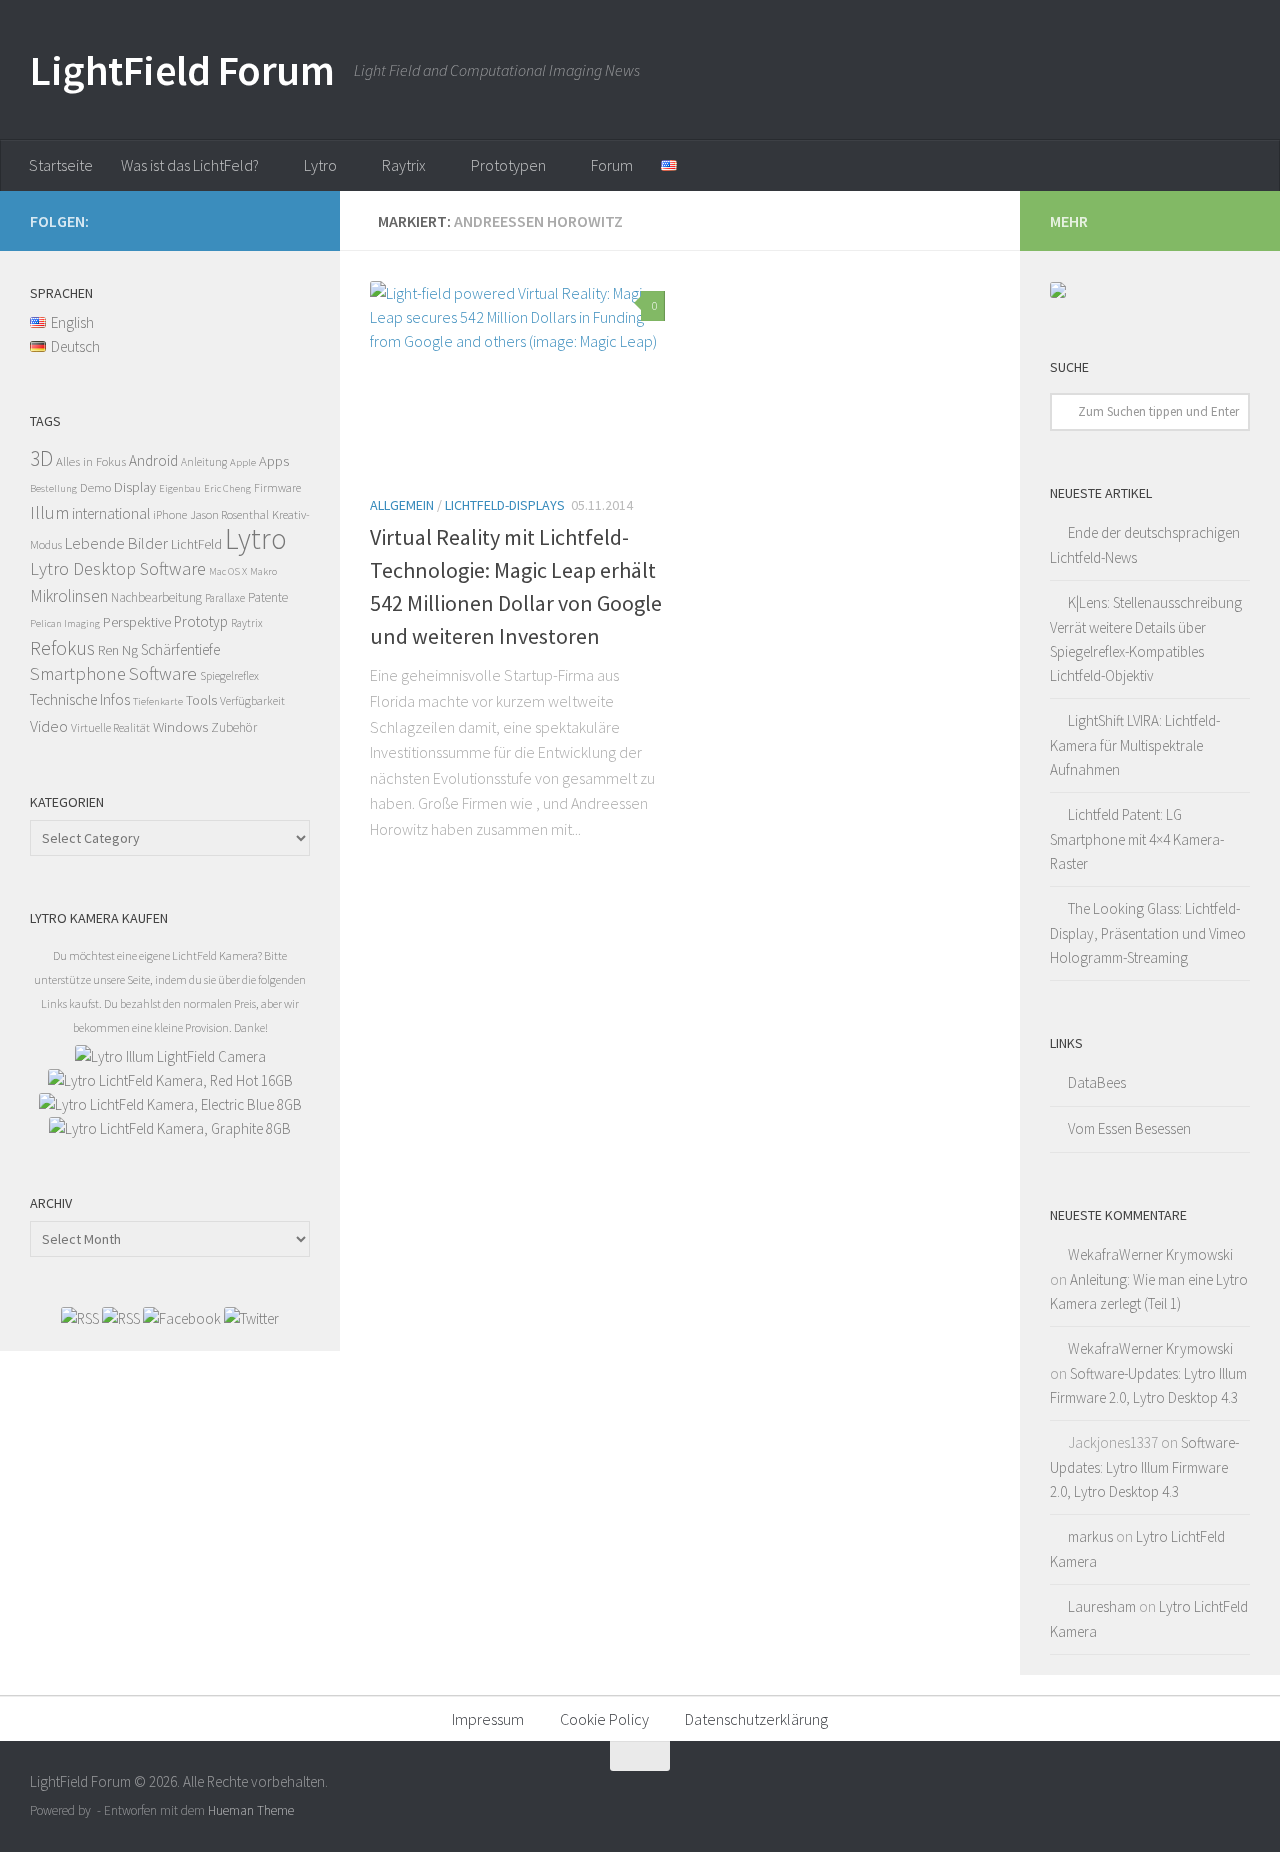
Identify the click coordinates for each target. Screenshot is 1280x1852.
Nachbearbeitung (156, 597)
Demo (95, 487)
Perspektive (137, 621)
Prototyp (201, 621)
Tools (201, 700)
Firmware (277, 487)
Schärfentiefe (180, 649)
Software (163, 673)
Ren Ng (118, 650)
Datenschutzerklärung (756, 1719)
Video (49, 726)
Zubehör (234, 727)
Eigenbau (180, 488)
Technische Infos (80, 699)
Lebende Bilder (116, 543)
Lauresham (1102, 1606)
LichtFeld (196, 544)
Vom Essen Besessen (1129, 1128)
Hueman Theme (251, 1810)
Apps (274, 461)
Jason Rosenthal (229, 514)
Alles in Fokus (91, 461)
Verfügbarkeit (252, 700)
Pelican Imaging (65, 623)
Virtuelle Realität (110, 727)
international (111, 513)
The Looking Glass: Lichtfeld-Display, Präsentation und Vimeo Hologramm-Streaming (1148, 933)
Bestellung (53, 488)
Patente (268, 597)
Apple (243, 462)
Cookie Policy (604, 1719)
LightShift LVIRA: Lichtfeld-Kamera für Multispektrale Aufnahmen (1135, 745)
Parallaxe (225, 598)
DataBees (1097, 1082)
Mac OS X (228, 571)
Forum (612, 165)
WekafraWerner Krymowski (1150, 1254)
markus (1090, 1536)
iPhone (170, 514)
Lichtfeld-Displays (505, 505)
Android (153, 460)
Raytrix (404, 165)
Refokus (62, 648)
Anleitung (204, 462)
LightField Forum (182, 70)
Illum (49, 512)
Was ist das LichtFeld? (190, 165)
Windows (180, 726)
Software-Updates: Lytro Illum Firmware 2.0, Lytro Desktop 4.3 (1144, 1467)
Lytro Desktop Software (118, 568)
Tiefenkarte (158, 701)
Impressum (488, 1719)
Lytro (320, 165)
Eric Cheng (227, 488)
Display (135, 487)
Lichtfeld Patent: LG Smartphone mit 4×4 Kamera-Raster (1137, 839)
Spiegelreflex (229, 675)
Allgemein (402, 505)
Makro (263, 571)
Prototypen (508, 165)
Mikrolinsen (69, 596)
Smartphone (78, 673)
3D (41, 458)
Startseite (61, 165)
